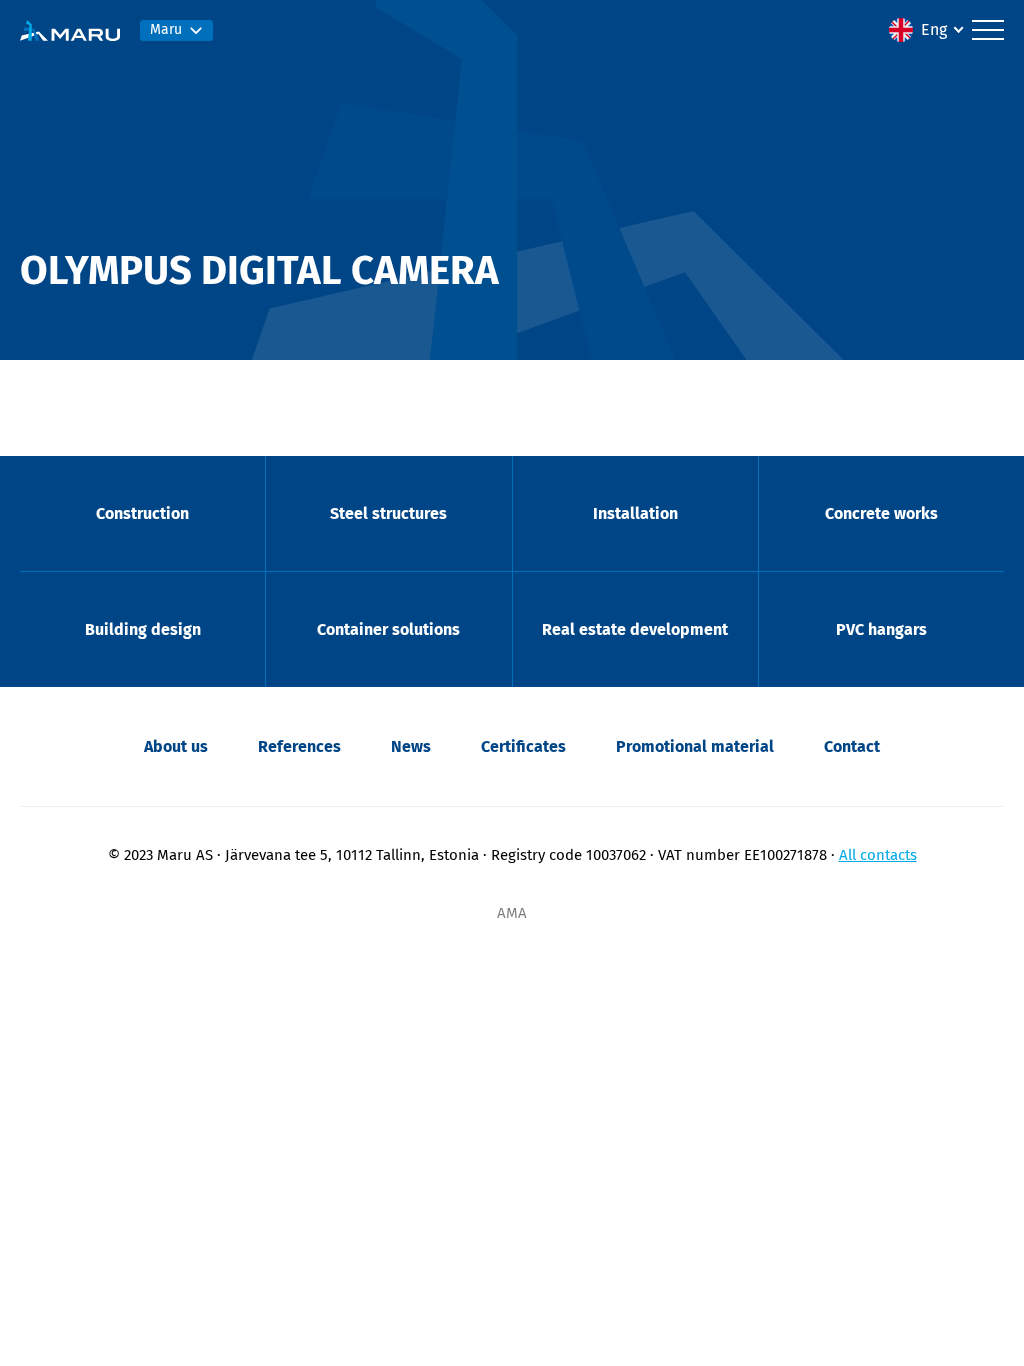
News (411, 746)
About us (176, 746)
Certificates (523, 746)
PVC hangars (881, 629)
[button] (925, 30)
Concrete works (881, 513)
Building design (143, 629)
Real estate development (635, 629)
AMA (512, 913)
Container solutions (388, 629)
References (299, 746)
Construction (142, 513)
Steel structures (388, 513)
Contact (852, 746)
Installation (635, 513)
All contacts (878, 855)
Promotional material (695, 746)
